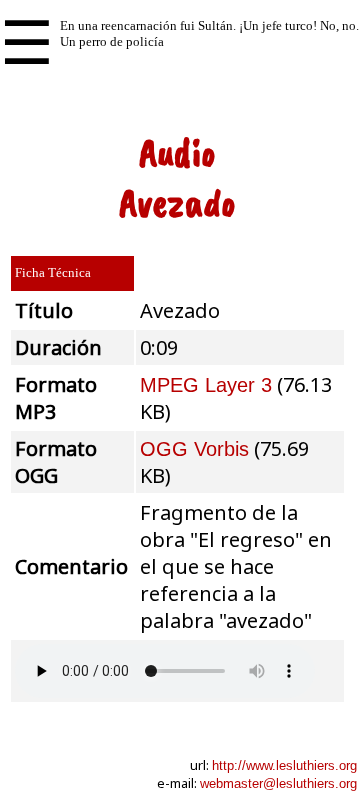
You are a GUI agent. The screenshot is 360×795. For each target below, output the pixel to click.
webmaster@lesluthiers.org (278, 783)
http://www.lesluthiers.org (284, 765)
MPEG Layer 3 (206, 385)
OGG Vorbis (194, 449)
